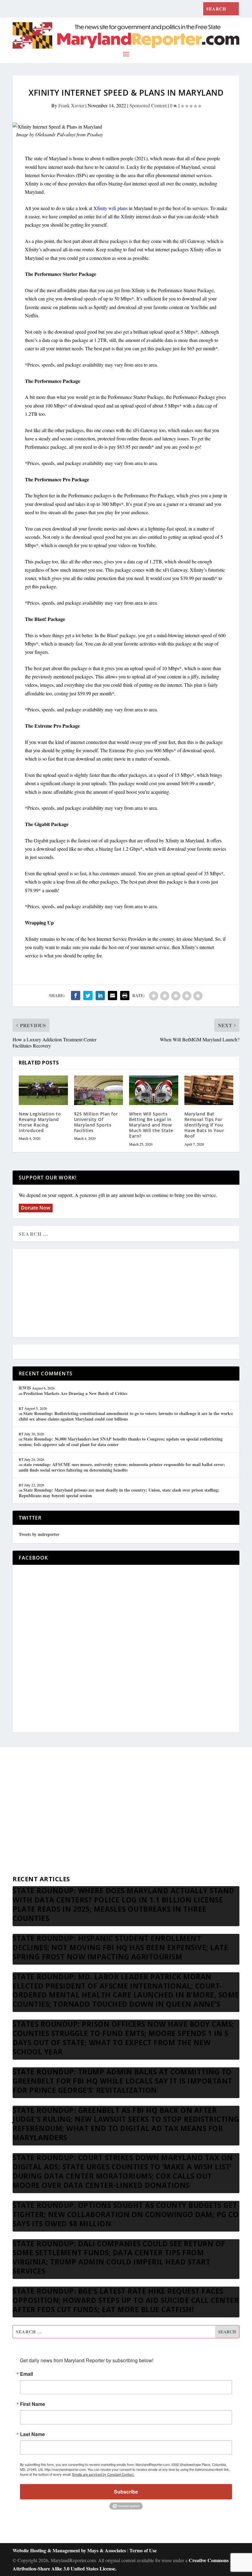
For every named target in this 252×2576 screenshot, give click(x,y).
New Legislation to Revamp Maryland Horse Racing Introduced (40, 1122)
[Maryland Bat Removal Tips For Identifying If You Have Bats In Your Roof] (209, 1090)
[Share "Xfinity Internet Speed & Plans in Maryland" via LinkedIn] (100, 996)
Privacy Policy (27, 1853)
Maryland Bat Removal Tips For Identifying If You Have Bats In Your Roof (204, 1125)
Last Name (32, 2434)
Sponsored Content (148, 105)
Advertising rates (29, 1838)
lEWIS (25, 1388)
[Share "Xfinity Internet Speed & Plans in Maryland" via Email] (112, 996)
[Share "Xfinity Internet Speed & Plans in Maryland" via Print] (125, 996)
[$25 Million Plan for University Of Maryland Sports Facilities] (99, 1090)
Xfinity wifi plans (110, 208)
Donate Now (36, 1208)
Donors (20, 1823)
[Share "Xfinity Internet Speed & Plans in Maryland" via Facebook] (76, 996)
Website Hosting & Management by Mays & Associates (70, 2550)
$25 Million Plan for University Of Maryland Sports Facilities (96, 1122)
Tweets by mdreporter (39, 1534)
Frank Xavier (71, 105)
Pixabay (95, 134)
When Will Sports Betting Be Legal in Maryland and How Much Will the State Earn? (151, 1125)
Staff (17, 1779)
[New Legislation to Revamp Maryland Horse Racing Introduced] (43, 1090)
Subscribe (126, 2492)
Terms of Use (143, 2550)
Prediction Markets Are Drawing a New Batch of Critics (75, 1393)
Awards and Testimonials (37, 1794)
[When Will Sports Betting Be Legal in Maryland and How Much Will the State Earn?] (154, 1090)
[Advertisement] (126, 1294)
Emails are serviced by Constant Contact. (103, 2474)
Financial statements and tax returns (47, 1809)
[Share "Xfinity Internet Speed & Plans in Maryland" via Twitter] (88, 996)
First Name (33, 2404)
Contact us (23, 1868)
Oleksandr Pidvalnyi (55, 134)
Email (26, 2374)
